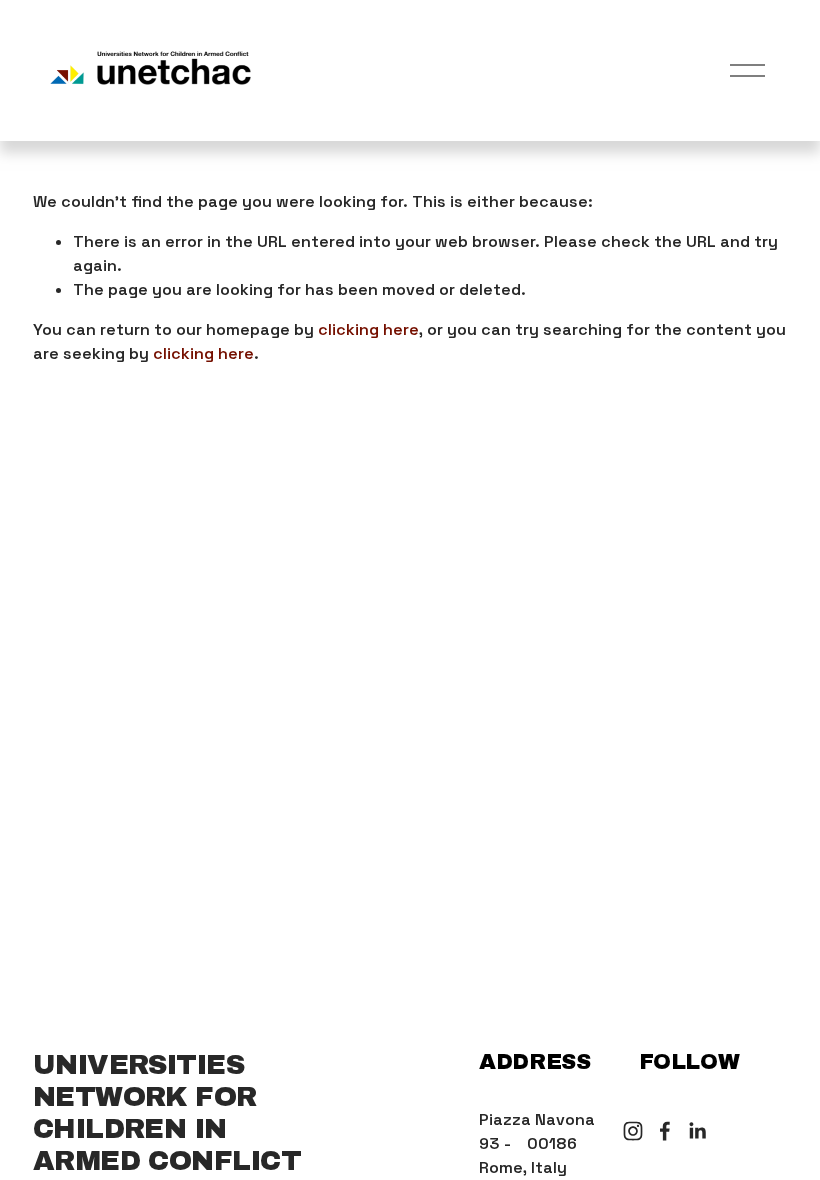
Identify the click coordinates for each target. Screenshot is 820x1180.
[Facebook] (665, 1131)
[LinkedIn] (697, 1131)
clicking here (368, 329)
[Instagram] (633, 1131)
